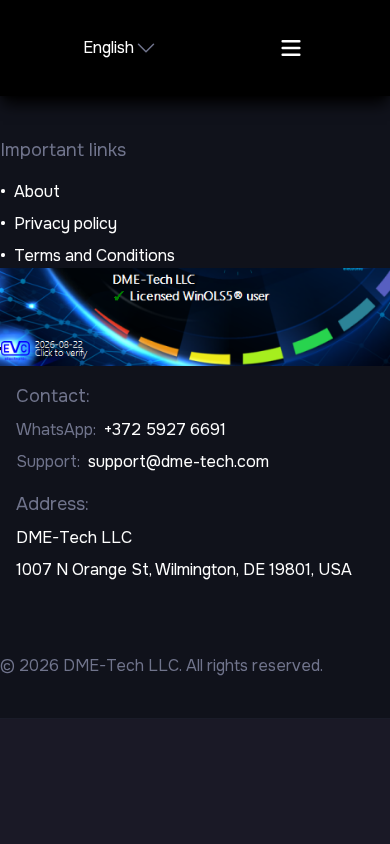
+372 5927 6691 (165, 429)
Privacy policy (65, 223)
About (37, 191)
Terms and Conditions (94, 255)
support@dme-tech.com (178, 461)
